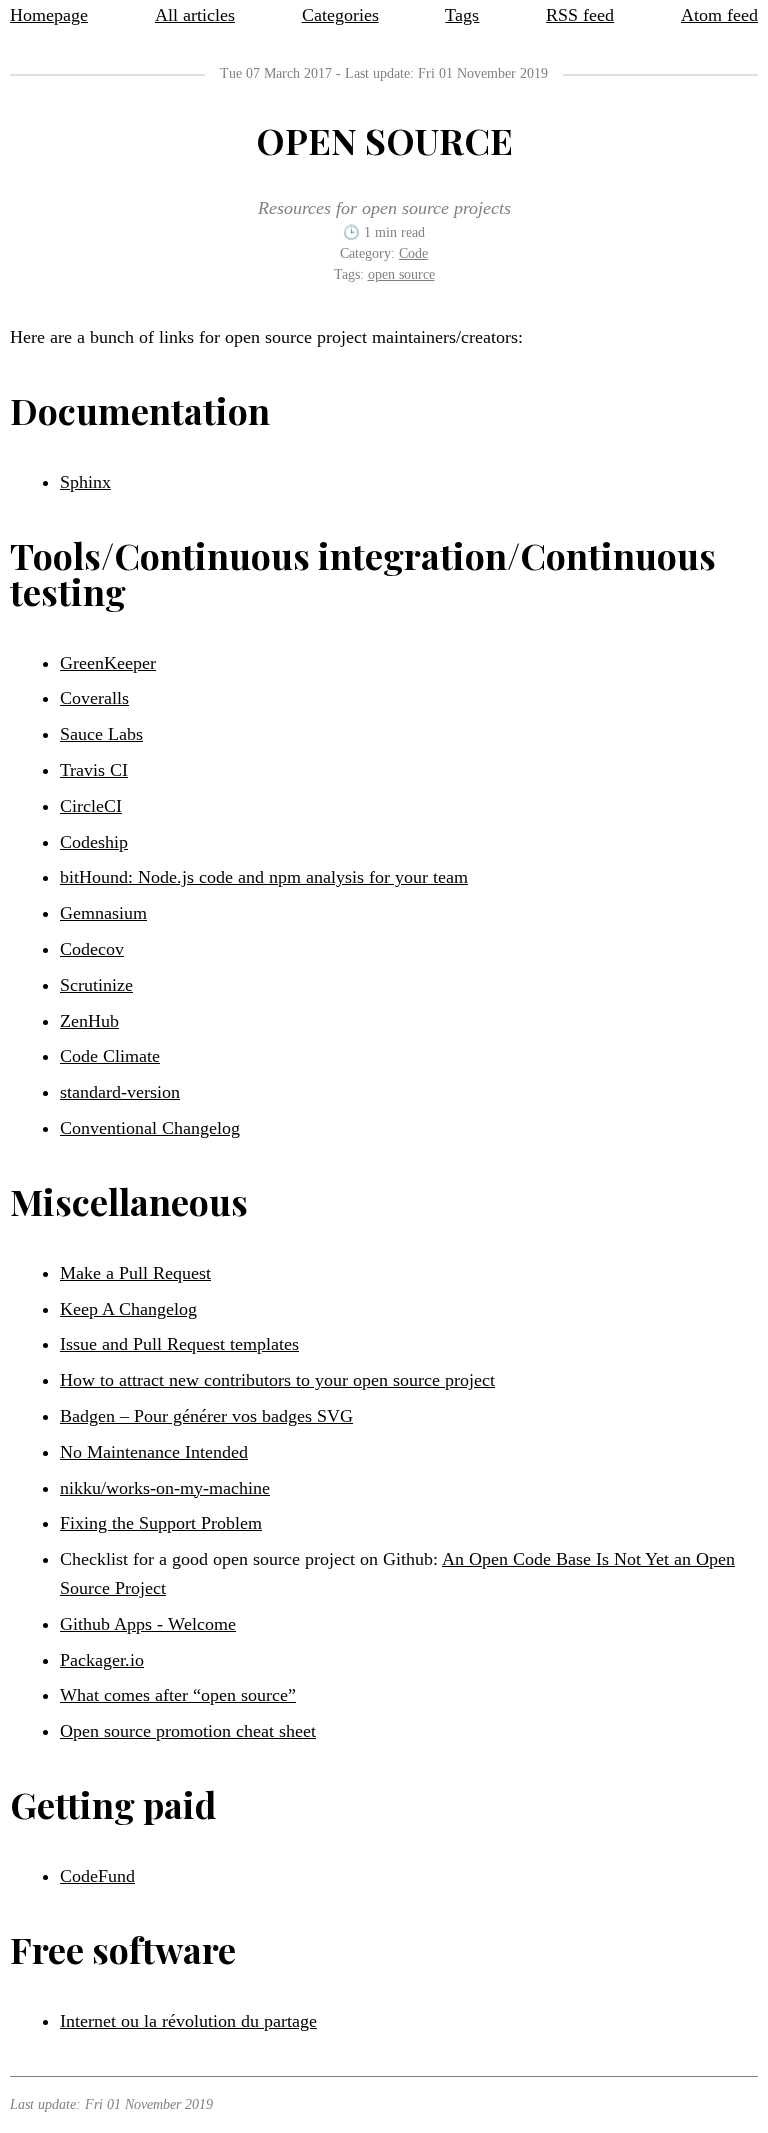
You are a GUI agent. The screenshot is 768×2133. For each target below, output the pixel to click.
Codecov (92, 949)
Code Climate (110, 1056)
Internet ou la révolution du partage (188, 2021)
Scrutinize (96, 985)
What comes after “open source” (178, 1695)
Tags (462, 15)
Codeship (94, 842)
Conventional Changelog (150, 1128)
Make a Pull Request (135, 1273)
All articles (195, 15)
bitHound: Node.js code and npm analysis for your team (264, 877)
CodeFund (97, 1876)
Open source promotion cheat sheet (188, 1731)
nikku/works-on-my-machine (165, 1488)
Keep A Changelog (128, 1309)
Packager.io (102, 1660)
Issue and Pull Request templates (179, 1344)
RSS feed (580, 15)
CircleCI (91, 806)
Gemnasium (103, 913)
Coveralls (94, 698)
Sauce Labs (101, 734)
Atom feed (719, 15)
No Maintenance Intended (154, 1452)
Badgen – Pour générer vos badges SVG (206, 1416)
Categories (340, 15)
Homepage (49, 15)
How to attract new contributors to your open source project (277, 1380)
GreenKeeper (108, 663)
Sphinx (85, 482)
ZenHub (89, 1021)
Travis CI (94, 770)
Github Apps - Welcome (148, 1624)
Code (413, 253)
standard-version (120, 1092)
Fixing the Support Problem (161, 1523)
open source (401, 274)
